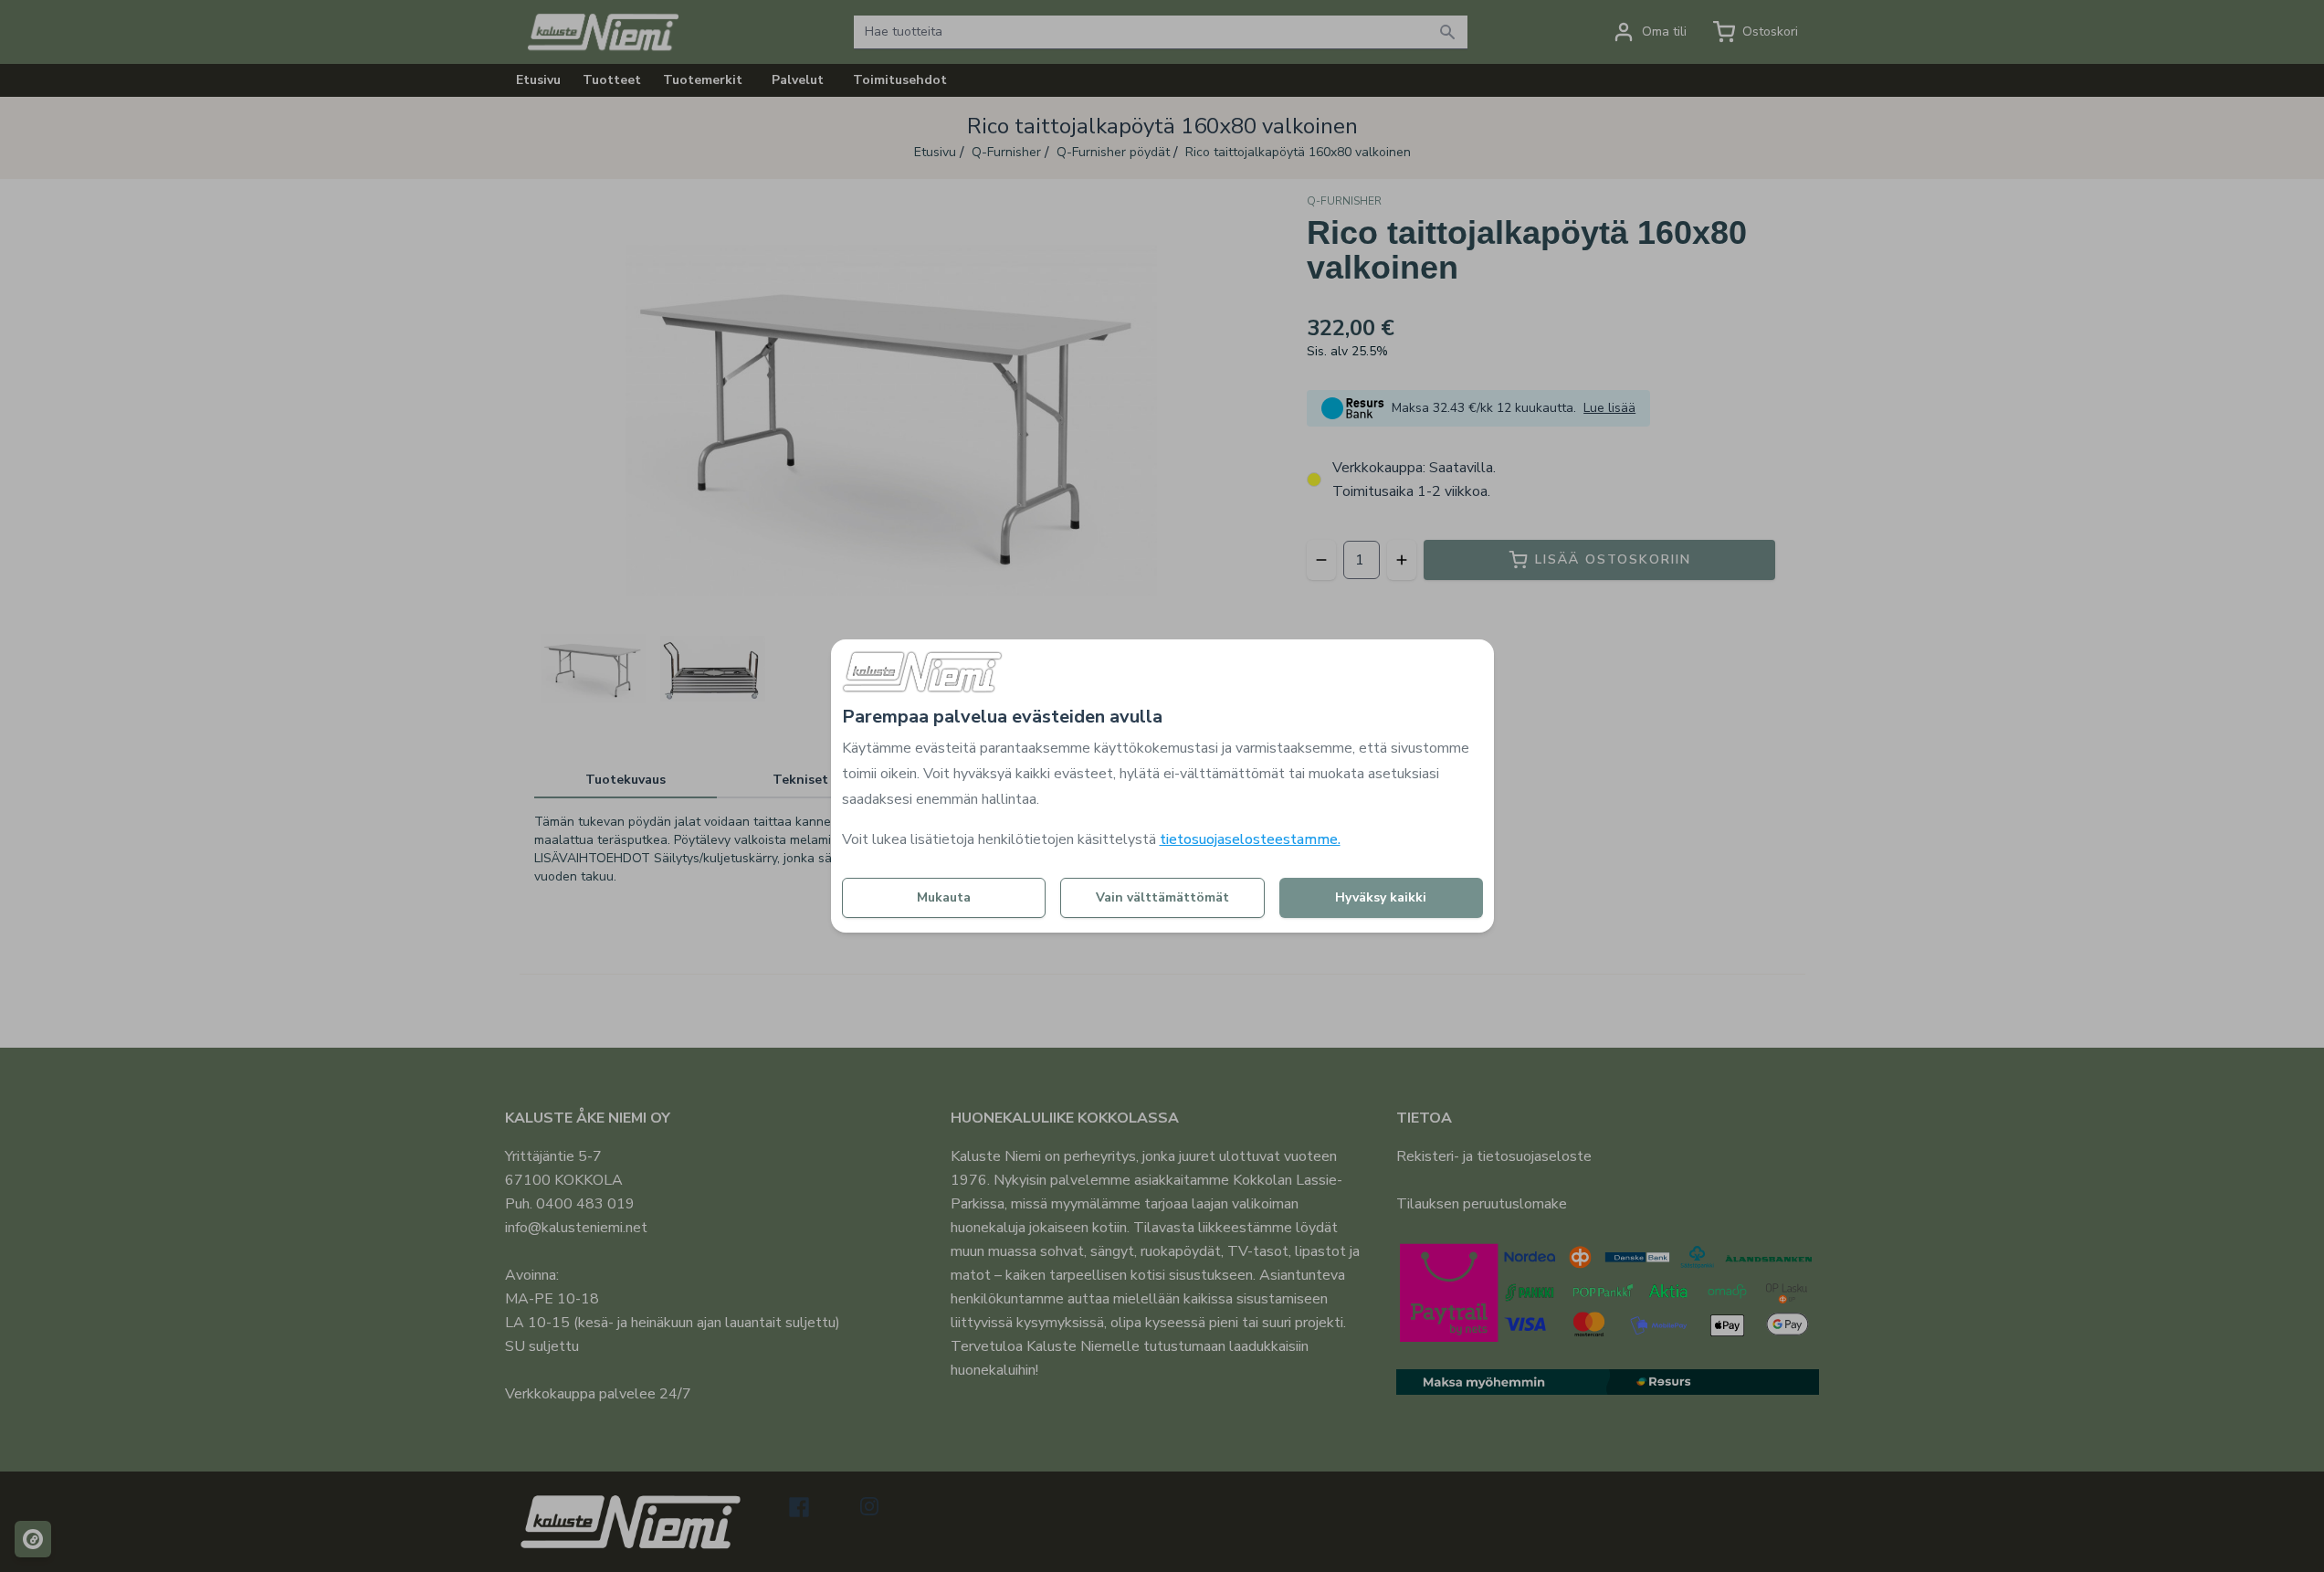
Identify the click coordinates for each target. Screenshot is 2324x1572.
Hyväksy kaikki (1381, 897)
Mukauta (944, 897)
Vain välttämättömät (1162, 897)
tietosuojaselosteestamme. (1250, 839)
